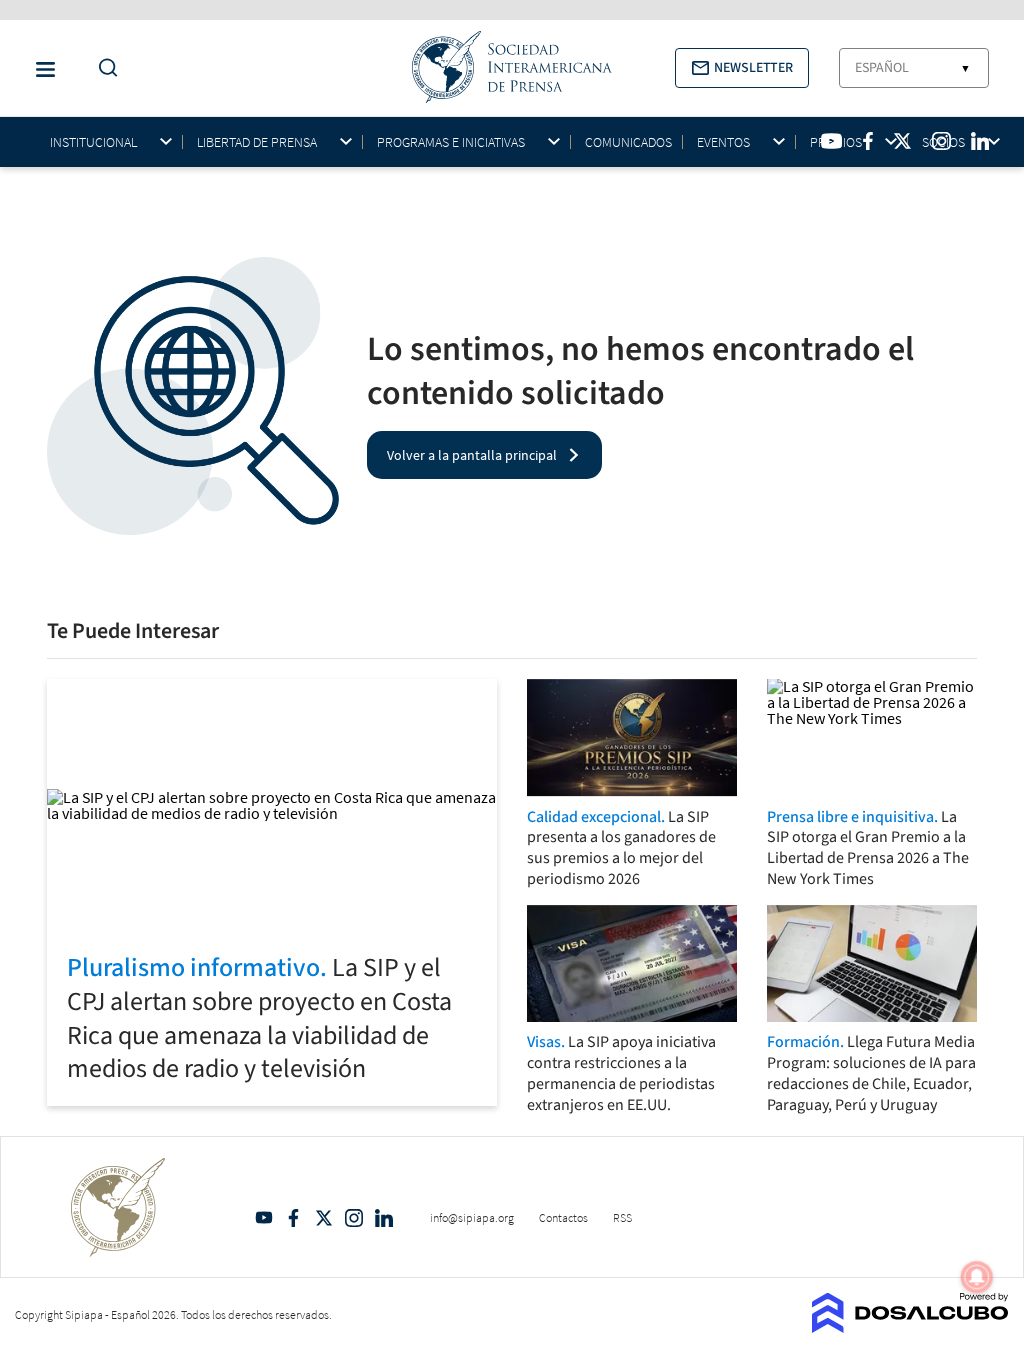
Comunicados (628, 142)
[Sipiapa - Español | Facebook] (868, 141)
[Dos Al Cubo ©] (910, 1327)
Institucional (93, 142)
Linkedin (384, 1218)
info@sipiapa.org (472, 1217)
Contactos (563, 1217)
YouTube (264, 1218)
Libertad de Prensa (257, 142)
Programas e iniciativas (451, 142)
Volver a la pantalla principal (472, 455)
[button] (742, 68)
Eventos (723, 142)
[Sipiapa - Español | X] (903, 141)
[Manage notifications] (977, 1277)
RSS (622, 1217)
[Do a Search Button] (103, 68)
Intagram (354, 1218)
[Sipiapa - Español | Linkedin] (980, 141)
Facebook (294, 1218)
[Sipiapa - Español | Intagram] (941, 141)
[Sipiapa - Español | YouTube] (831, 141)
